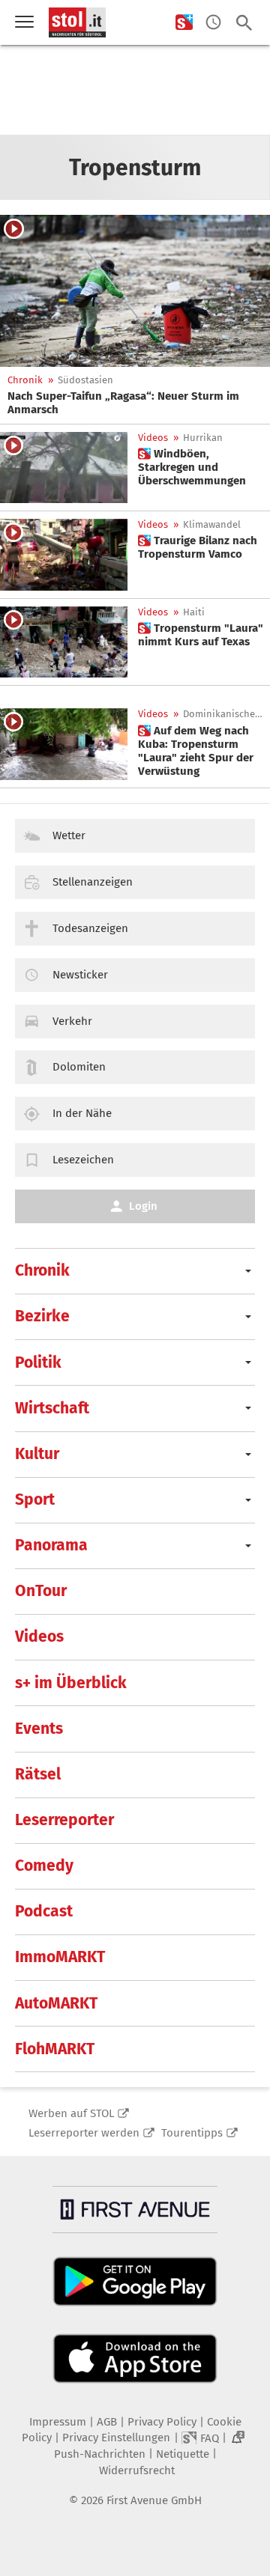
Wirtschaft (52, 1408)
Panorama (51, 1545)
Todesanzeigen (90, 928)
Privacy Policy (162, 2422)
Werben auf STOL (71, 2113)
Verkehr (72, 1021)
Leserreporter (64, 1820)
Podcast (44, 1911)
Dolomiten (79, 1067)
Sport (35, 1499)
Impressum (58, 2422)
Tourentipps (192, 2133)
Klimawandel (212, 524)
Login (143, 1206)
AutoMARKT (56, 2003)
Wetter (69, 835)
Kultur (37, 1454)
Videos (153, 438)
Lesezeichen (83, 1160)
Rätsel (38, 1774)
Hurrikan (203, 438)
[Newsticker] (213, 23)
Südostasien (85, 380)
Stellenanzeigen (93, 882)
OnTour (41, 1591)
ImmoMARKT (60, 1957)
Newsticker (80, 975)
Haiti (194, 612)
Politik (38, 1362)
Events (39, 1729)
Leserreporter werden (84, 2133)
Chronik (25, 380)
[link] (135, 403)
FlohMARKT (55, 2049)
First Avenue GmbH (154, 2500)
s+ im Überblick (71, 1683)
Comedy (44, 1866)
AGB (107, 2422)
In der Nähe (82, 1113)
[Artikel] (135, 291)
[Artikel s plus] (64, 468)
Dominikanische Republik (223, 714)
